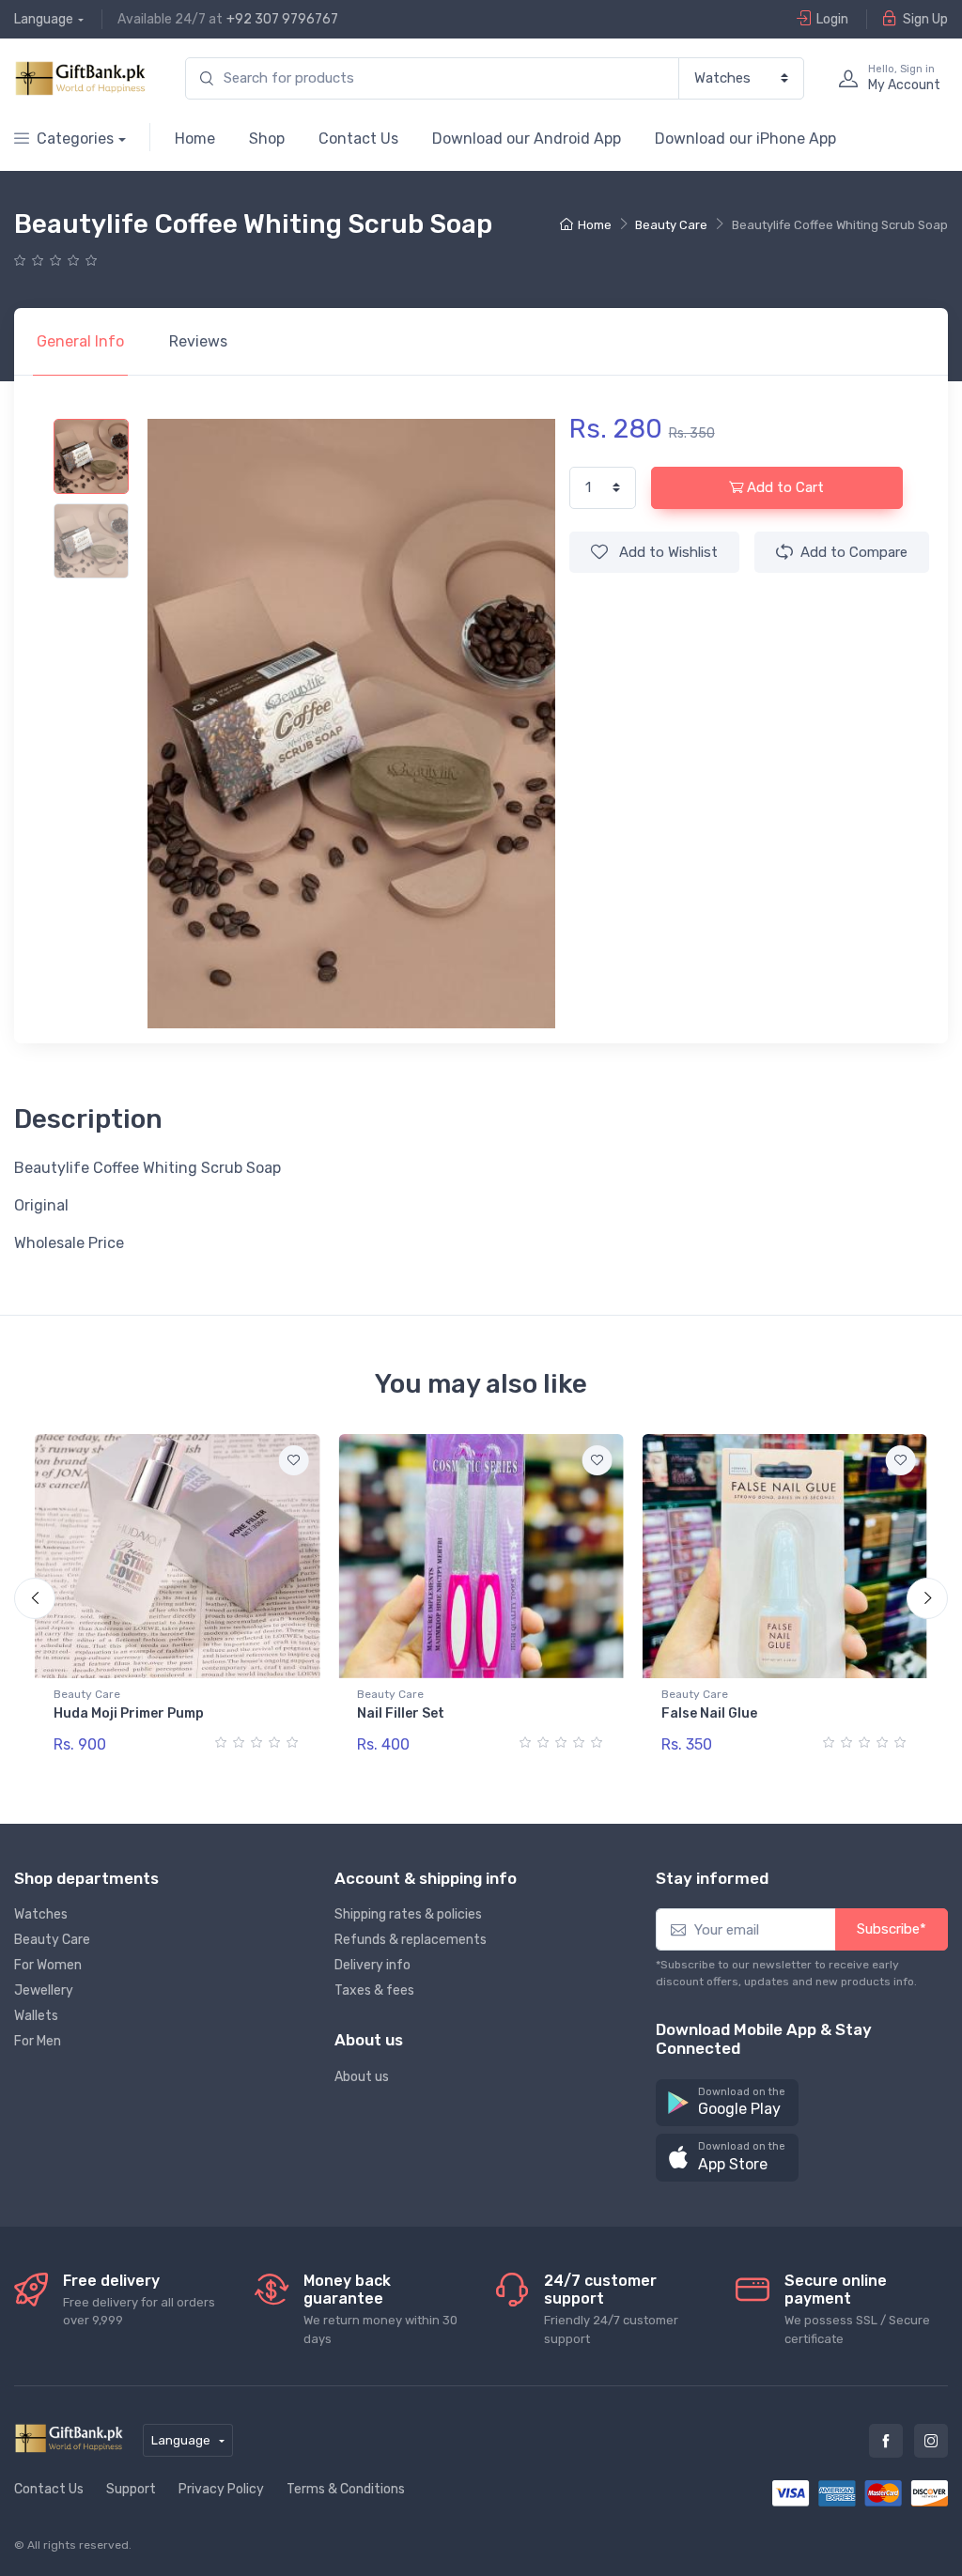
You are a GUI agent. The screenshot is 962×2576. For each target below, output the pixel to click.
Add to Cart (785, 487)
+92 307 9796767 (282, 19)
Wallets (36, 2016)
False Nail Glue (709, 1713)
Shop (267, 139)
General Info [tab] (80, 341)
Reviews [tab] (198, 341)
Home (195, 139)
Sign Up (925, 19)
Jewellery (44, 1990)
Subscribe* (892, 1929)
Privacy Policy (221, 2489)
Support (131, 2489)
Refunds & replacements (411, 1940)
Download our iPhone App (745, 139)
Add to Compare (854, 552)
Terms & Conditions (346, 2489)
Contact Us (358, 139)
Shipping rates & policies (408, 1914)
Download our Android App (527, 139)
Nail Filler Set (401, 1713)
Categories (75, 139)
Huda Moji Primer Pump (129, 1713)
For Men (38, 2041)
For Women (48, 1965)
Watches (41, 1914)
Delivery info (372, 1965)
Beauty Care (671, 225)
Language (44, 19)
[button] (727, 2103)
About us (362, 2077)
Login (832, 19)
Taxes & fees (374, 1990)
